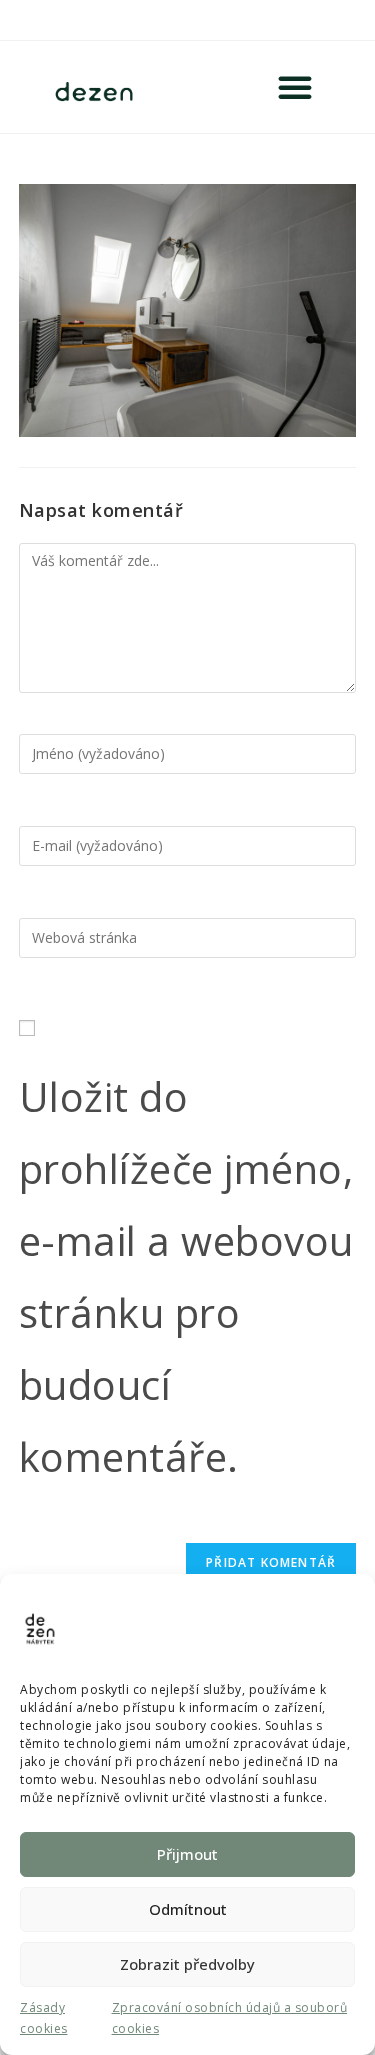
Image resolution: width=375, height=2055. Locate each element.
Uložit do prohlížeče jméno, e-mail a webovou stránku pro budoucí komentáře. (186, 1276)
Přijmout (187, 1854)
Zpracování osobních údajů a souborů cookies (230, 2018)
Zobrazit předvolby (187, 1964)
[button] (295, 87)
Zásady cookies (44, 2018)
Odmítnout (188, 1909)
